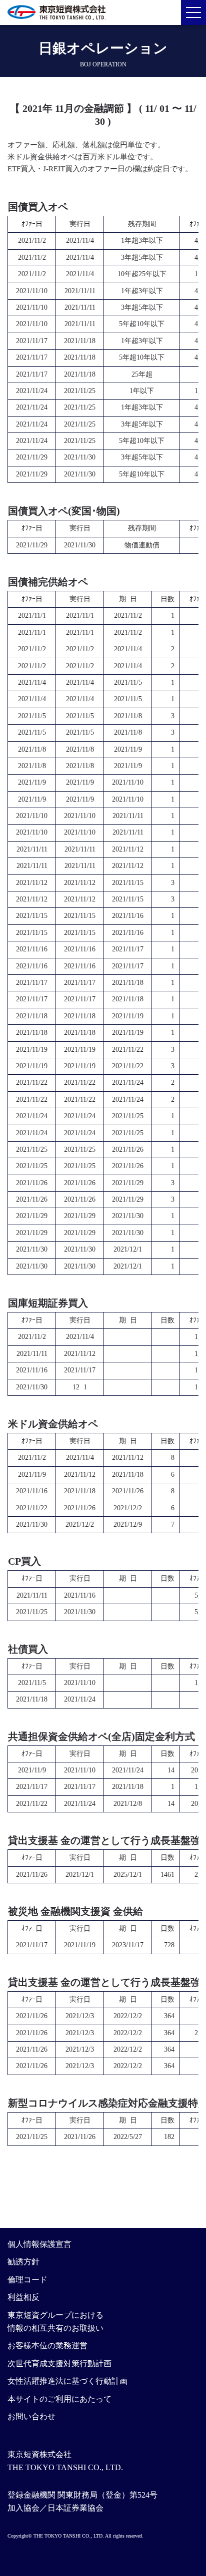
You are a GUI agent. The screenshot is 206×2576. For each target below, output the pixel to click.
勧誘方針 (23, 2262)
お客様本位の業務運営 (47, 2346)
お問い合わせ (31, 2416)
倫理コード (27, 2280)
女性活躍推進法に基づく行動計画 (67, 2381)
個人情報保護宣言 (39, 2244)
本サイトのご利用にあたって (59, 2399)
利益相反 (23, 2297)
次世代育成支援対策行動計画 (59, 2363)
